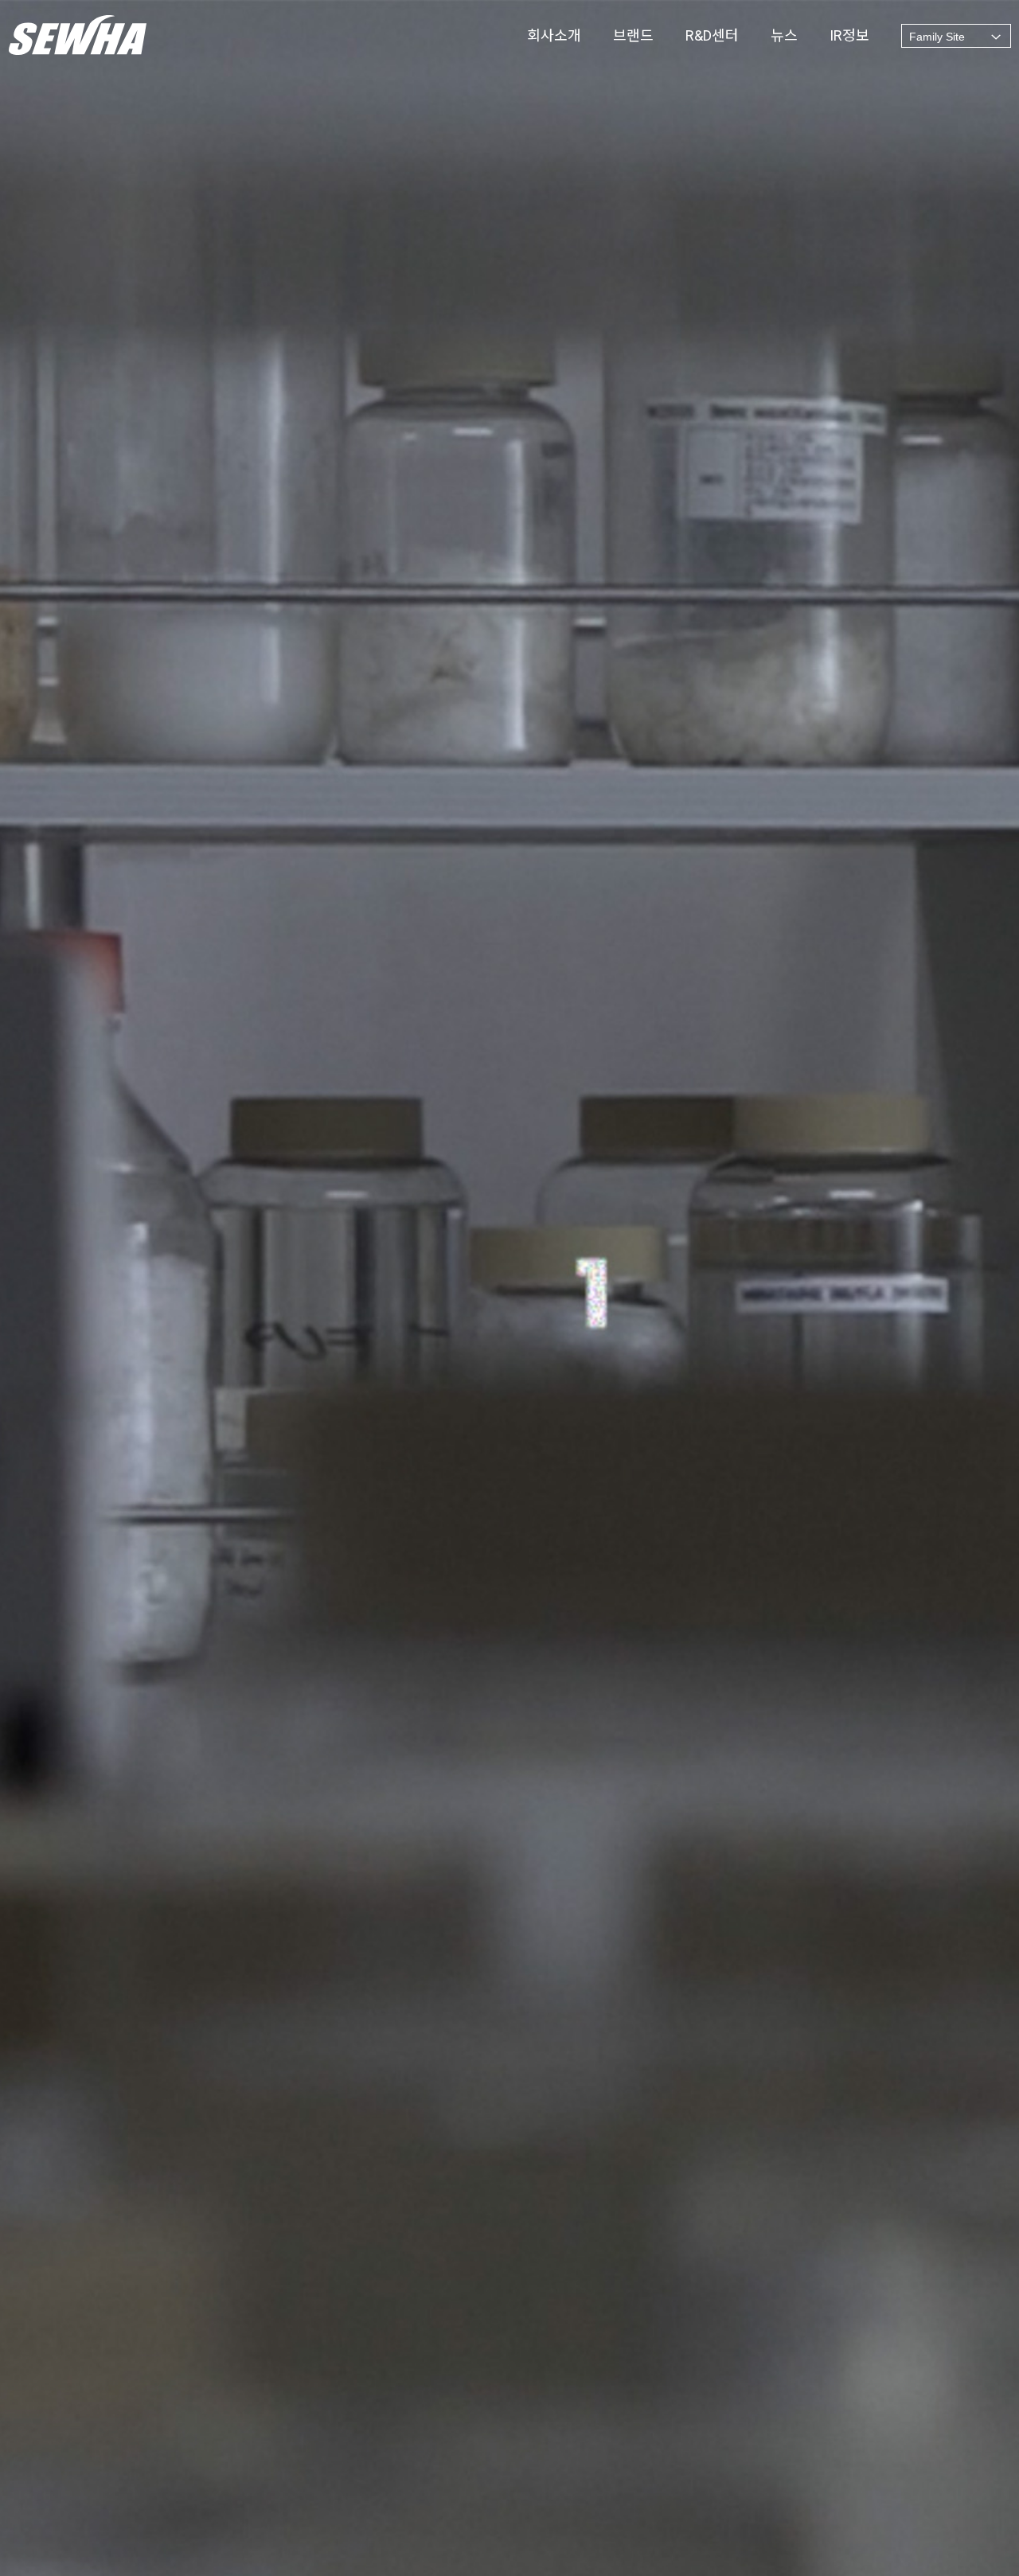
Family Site (937, 37)
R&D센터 (712, 36)
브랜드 (633, 36)
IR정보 (849, 36)
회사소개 (554, 36)
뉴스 (784, 36)
